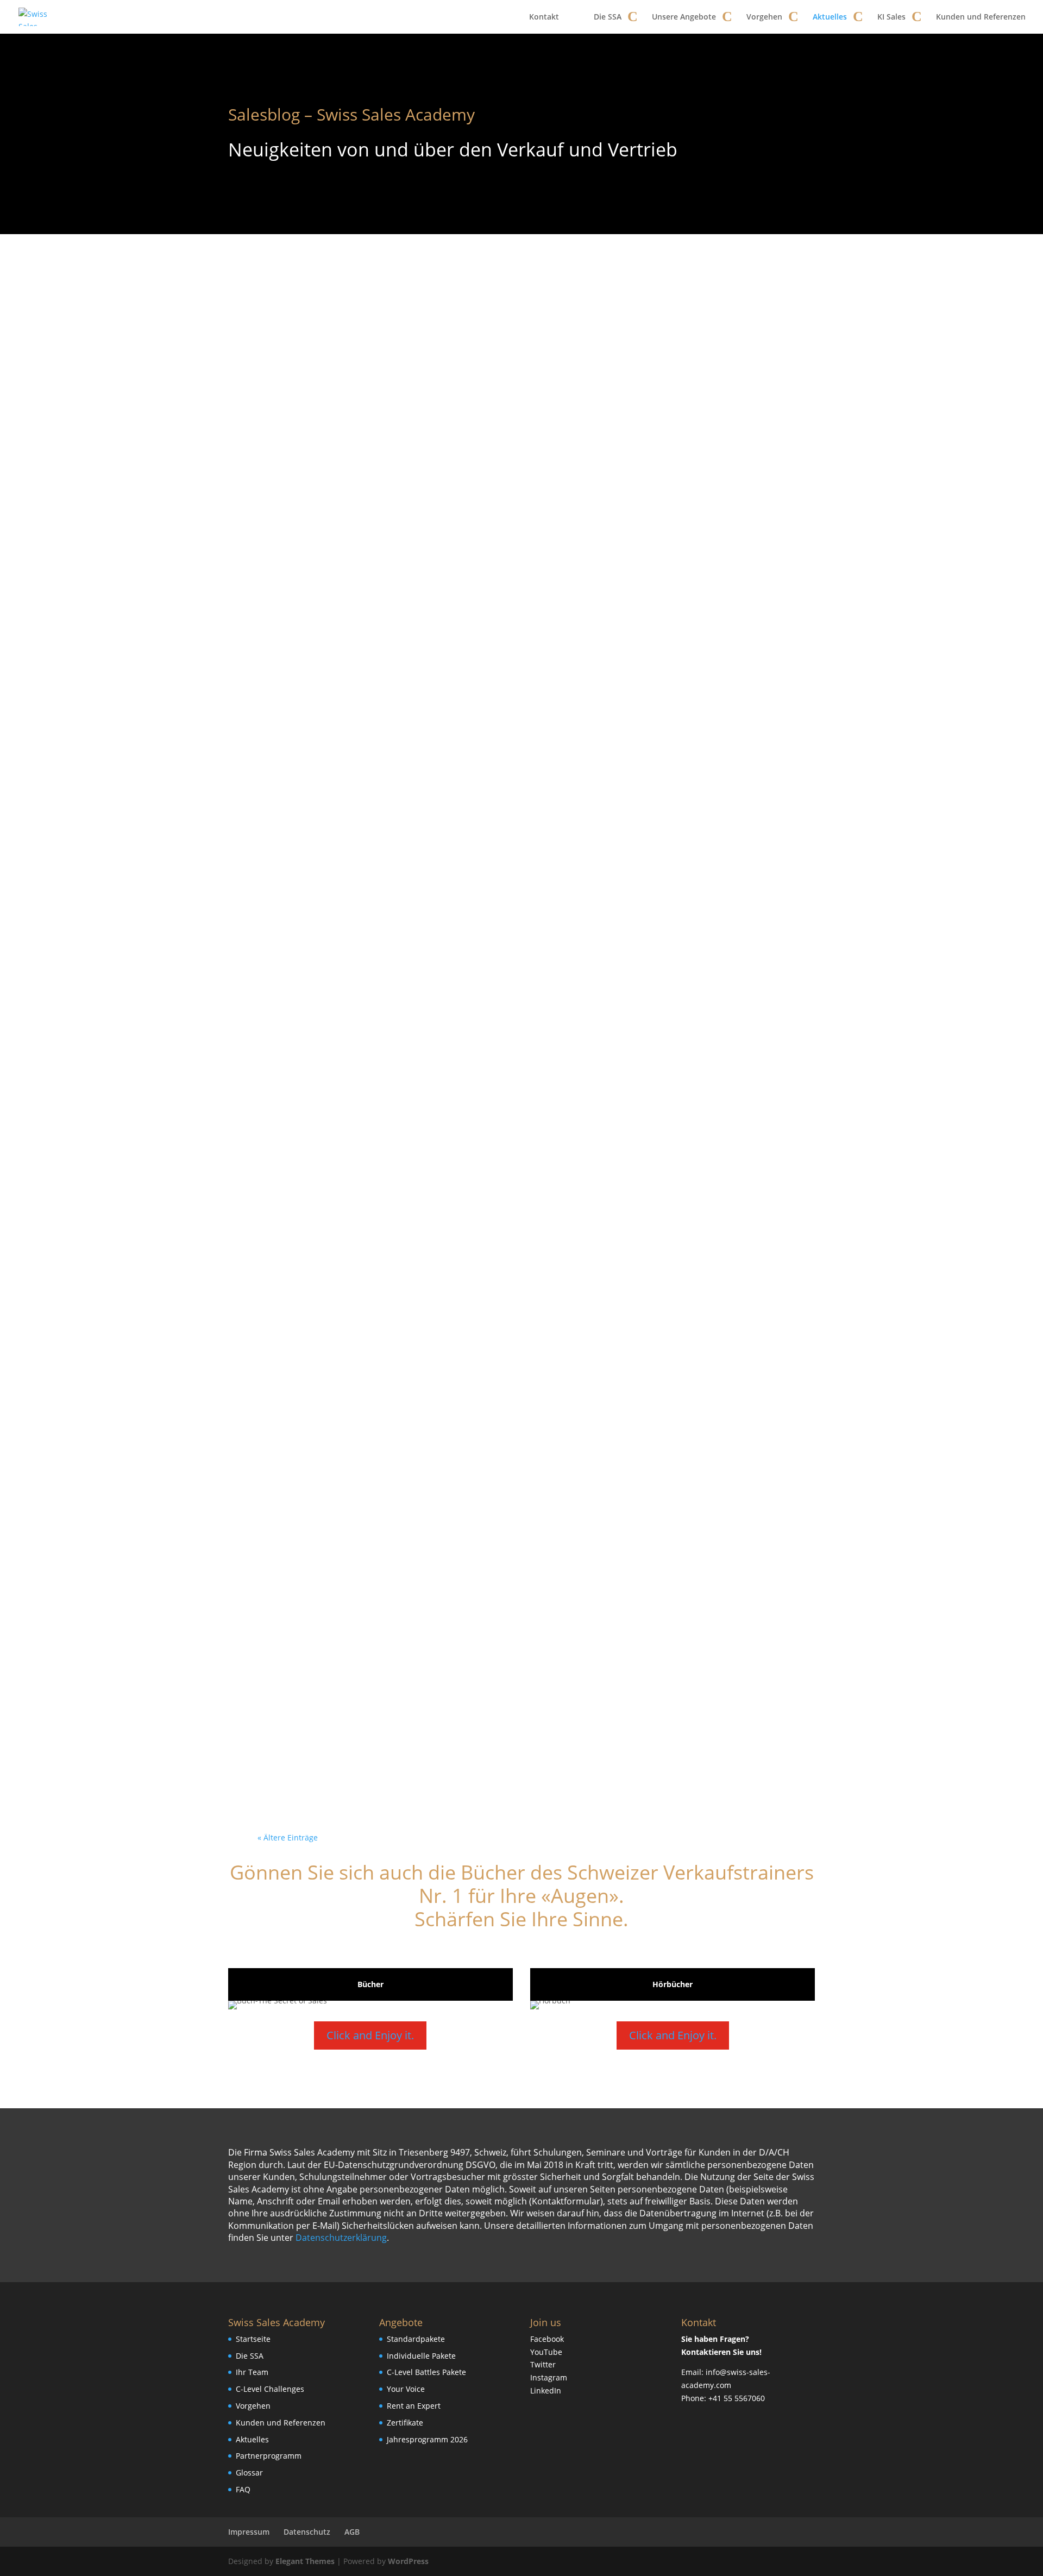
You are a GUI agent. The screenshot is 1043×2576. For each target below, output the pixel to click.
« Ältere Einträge (288, 1837)
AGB (352, 2532)
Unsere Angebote (684, 17)
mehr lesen (296, 383)
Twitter (543, 2364)
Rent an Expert (414, 2406)
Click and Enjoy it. (370, 2035)
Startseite (253, 2339)
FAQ (243, 2489)
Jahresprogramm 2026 (427, 2439)
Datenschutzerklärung (341, 2238)
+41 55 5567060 (737, 2398)
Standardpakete (416, 2339)
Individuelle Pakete (421, 2356)
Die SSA (608, 17)
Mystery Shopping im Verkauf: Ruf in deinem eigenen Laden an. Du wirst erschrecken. (521, 479)
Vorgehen (764, 17)
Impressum (249, 2532)
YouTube (546, 2352)
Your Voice (406, 2389)
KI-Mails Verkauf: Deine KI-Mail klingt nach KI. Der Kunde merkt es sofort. (517, 1565)
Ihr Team (252, 2372)
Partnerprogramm (269, 2456)
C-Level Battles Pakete (426, 2372)
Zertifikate (405, 2423)
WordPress (408, 2561)
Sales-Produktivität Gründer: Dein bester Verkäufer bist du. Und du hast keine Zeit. (521, 1721)
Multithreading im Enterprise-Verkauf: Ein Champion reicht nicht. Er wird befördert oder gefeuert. (514, 1410)
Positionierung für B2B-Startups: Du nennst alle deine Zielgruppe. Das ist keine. (515, 1255)
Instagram (549, 2377)
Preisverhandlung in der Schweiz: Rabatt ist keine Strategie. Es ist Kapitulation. (514, 944)
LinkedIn (546, 2390)
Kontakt (544, 17)
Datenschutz (307, 2532)
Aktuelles (830, 17)
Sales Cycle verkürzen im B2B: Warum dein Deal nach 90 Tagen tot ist (519, 323)
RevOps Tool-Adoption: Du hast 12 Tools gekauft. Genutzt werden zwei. (515, 1100)
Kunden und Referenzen (981, 17)
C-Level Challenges (270, 2389)
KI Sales (891, 17)
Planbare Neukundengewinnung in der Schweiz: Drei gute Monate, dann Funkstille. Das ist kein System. (519, 789)
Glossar (249, 2473)
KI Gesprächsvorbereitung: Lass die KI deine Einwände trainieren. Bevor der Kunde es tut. (514, 634)
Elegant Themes (305, 2561)
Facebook (547, 2339)
